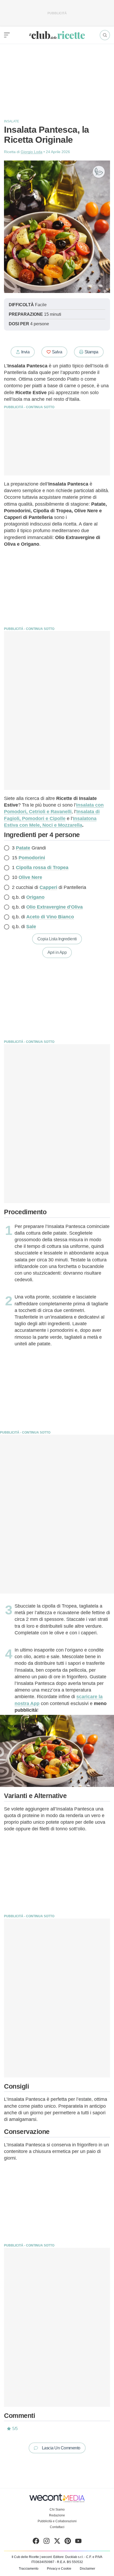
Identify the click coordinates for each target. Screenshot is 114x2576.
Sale (31, 927)
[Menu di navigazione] (7, 35)
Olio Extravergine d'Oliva (54, 907)
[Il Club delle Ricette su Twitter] (57, 2542)
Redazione (57, 2515)
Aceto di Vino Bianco (50, 917)
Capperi (48, 887)
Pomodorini (32, 858)
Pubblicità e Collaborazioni (57, 2521)
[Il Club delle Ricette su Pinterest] (68, 2542)
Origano (35, 897)
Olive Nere (30, 877)
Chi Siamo (57, 2510)
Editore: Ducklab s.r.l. (68, 2557)
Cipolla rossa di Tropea (42, 867)
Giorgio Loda (32, 152)
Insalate (12, 121)
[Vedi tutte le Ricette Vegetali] (99, 172)
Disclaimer (87, 2569)
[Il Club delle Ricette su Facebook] (36, 2542)
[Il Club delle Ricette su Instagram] (47, 2542)
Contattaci (57, 2527)
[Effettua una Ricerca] (105, 35)
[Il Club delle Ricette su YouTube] (78, 2542)
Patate (23, 848)
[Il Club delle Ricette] (57, 35)
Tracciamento (29, 2569)
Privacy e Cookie (59, 2569)
